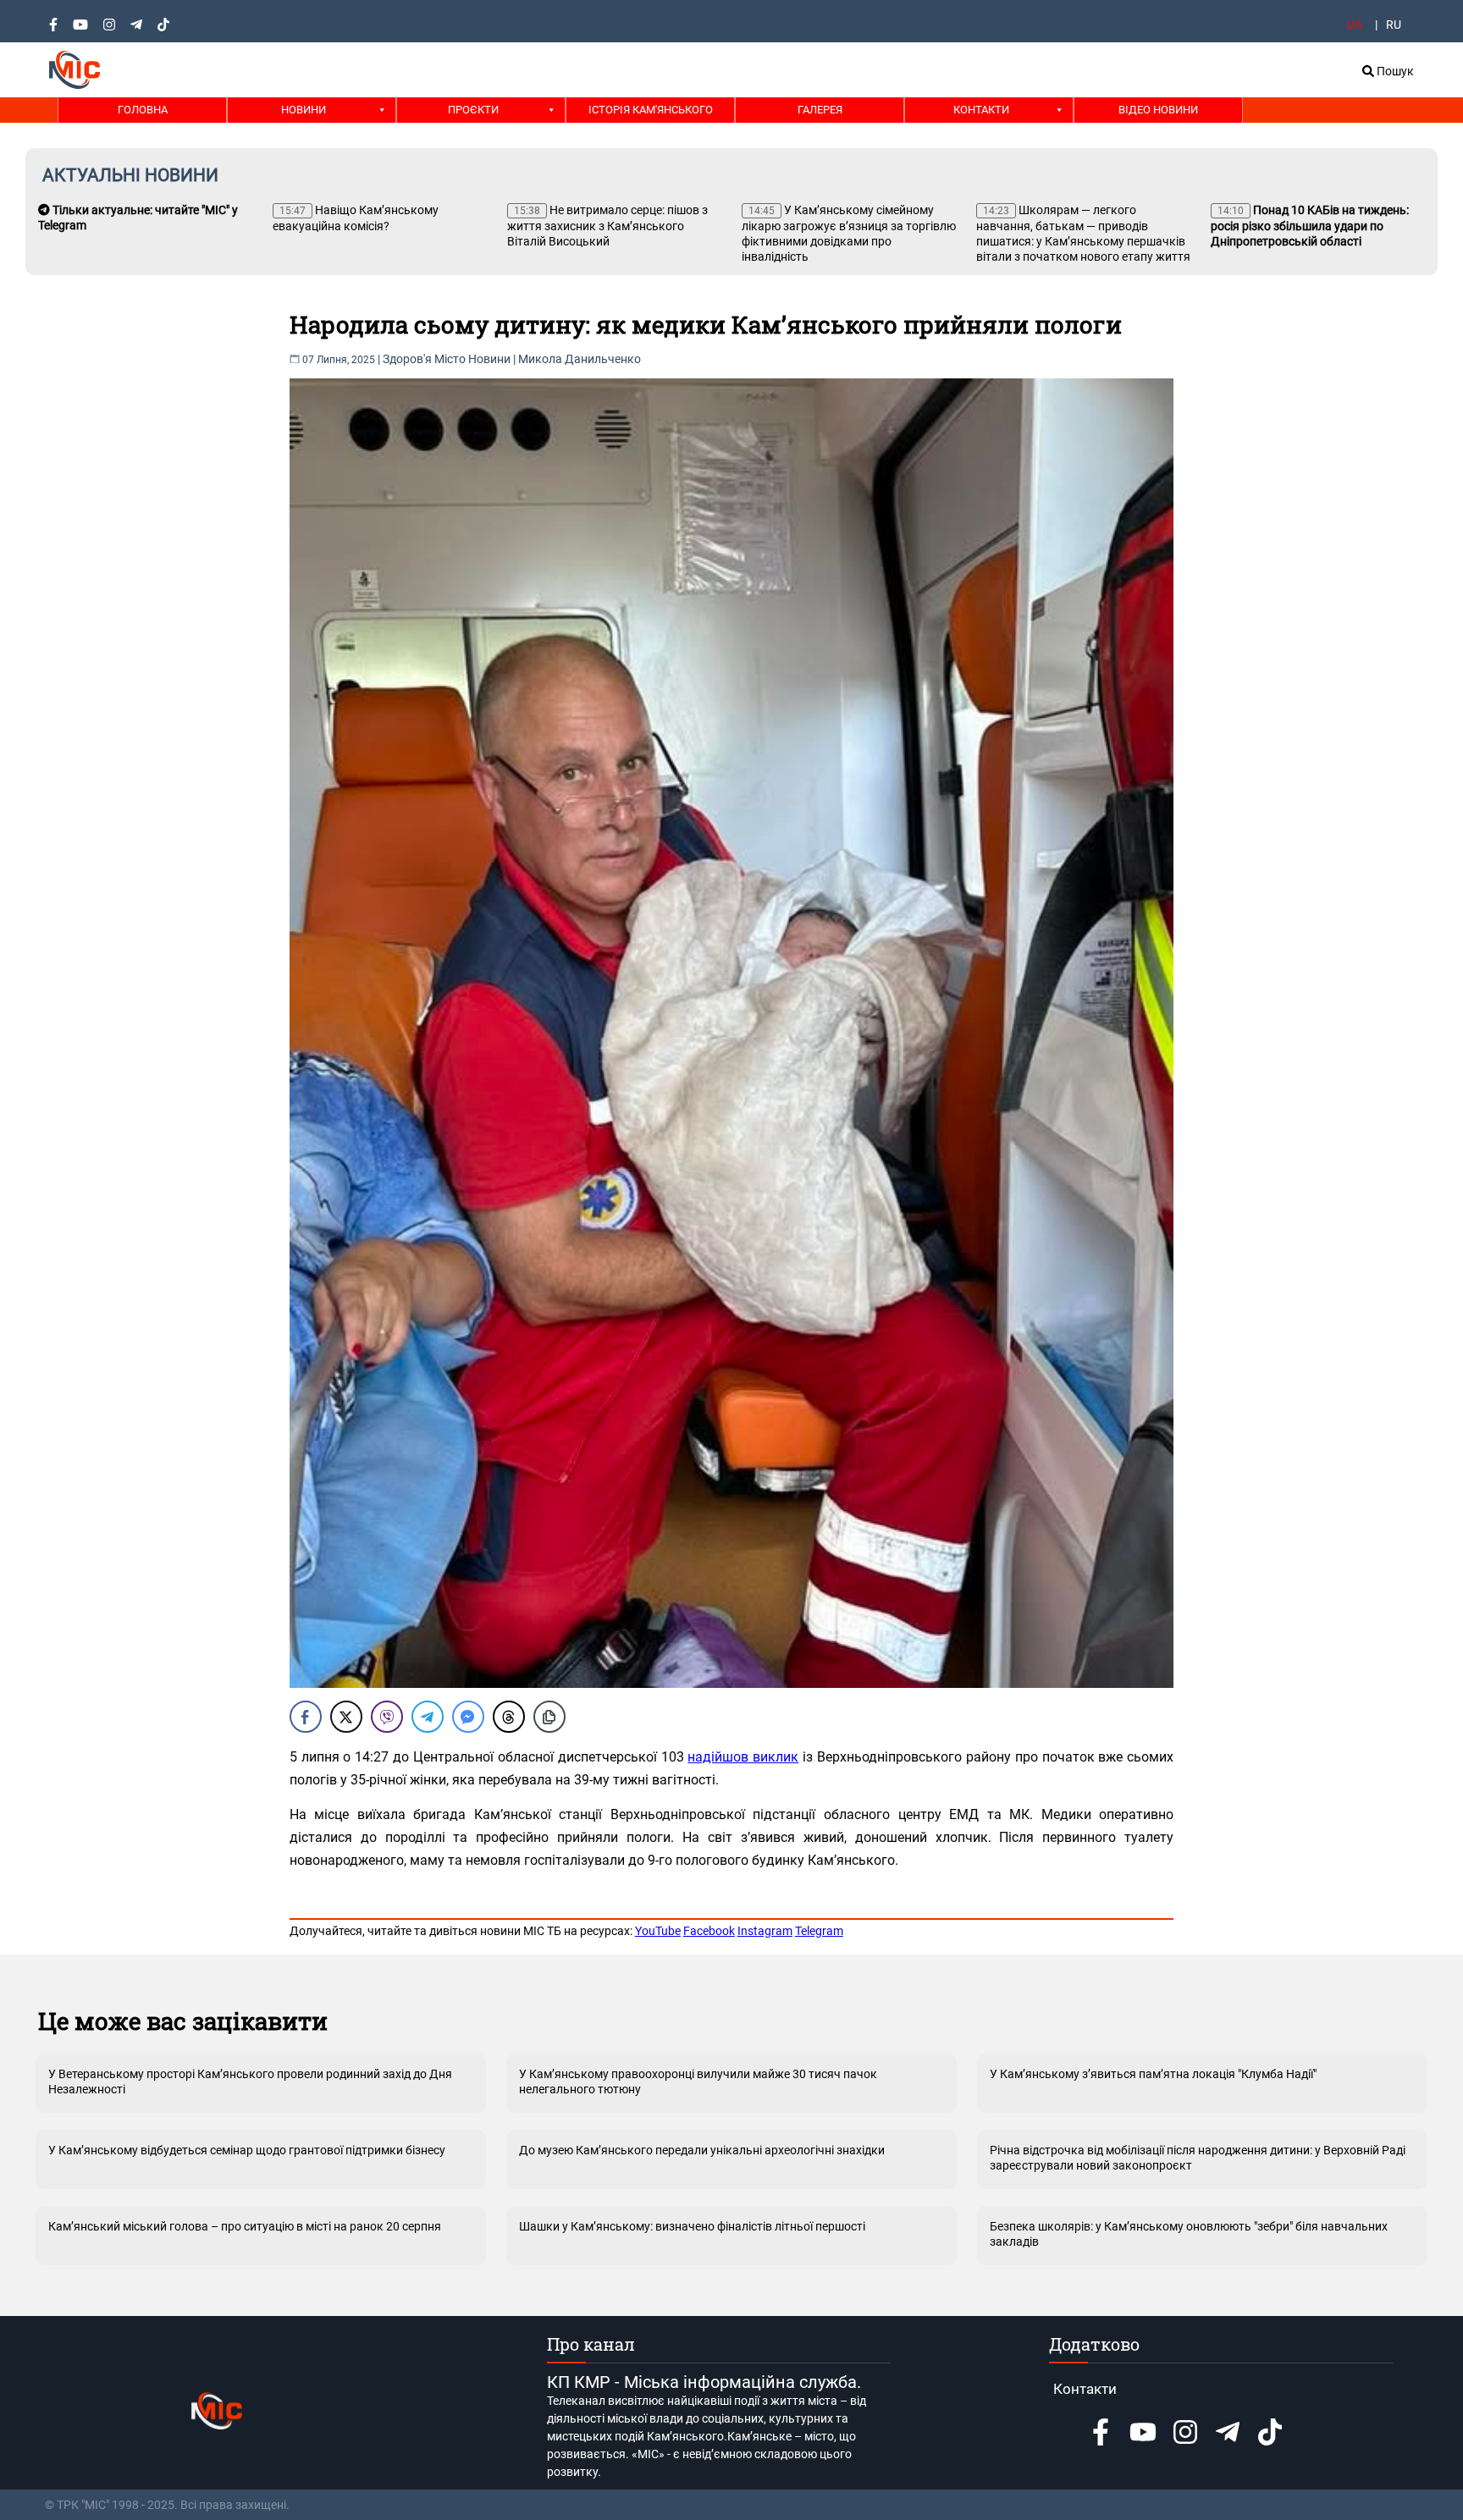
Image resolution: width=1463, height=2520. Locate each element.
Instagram (765, 1931)
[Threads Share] (509, 1717)
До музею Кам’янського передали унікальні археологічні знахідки (702, 2150)
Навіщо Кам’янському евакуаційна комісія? (356, 218)
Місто (450, 359)
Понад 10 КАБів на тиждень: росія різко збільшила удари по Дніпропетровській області (1310, 226)
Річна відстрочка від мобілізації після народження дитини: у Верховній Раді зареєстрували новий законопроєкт (1198, 2158)
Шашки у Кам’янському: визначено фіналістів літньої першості (692, 2226)
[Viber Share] (387, 1717)
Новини (304, 110)
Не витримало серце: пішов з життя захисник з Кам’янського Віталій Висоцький (607, 226)
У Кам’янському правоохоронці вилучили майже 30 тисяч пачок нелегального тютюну (698, 2082)
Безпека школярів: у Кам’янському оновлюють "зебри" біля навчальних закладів (1189, 2234)
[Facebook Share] (306, 1717)
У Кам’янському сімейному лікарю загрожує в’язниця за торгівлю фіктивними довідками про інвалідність (849, 233)
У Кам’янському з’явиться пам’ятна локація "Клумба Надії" (1153, 2074)
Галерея (820, 110)
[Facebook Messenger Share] (468, 1717)
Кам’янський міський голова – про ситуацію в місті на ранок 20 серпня (245, 2226)
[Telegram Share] (428, 1717)
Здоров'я (407, 359)
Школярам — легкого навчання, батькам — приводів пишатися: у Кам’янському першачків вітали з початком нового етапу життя (1083, 233)
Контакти (981, 110)
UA (1355, 25)
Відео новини (1158, 110)
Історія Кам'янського (651, 110)
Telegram (819, 1931)
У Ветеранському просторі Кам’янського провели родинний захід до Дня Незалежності (250, 2082)
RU (1394, 25)
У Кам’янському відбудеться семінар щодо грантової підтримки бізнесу (247, 2150)
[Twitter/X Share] (346, 1717)
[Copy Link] (549, 1717)
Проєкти (473, 110)
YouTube (658, 1931)
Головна (143, 110)
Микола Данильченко (580, 359)
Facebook (709, 1931)
